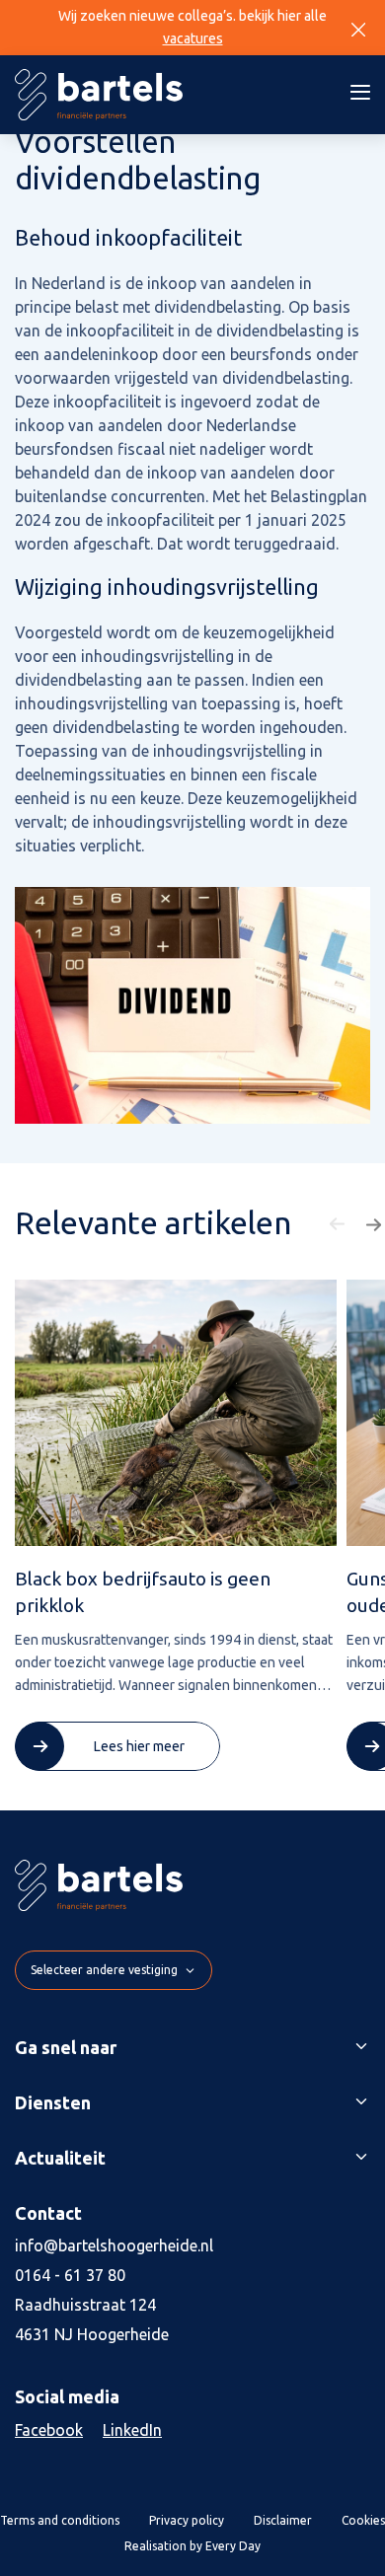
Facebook (49, 2430)
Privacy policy (187, 2520)
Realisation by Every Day (192, 2546)
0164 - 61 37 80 (70, 2275)
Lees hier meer (139, 1746)
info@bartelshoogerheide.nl (114, 2245)
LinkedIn (132, 2430)
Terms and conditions (60, 2520)
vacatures (193, 38)
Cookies (363, 2520)
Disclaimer (283, 2520)
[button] (340, 1224)
